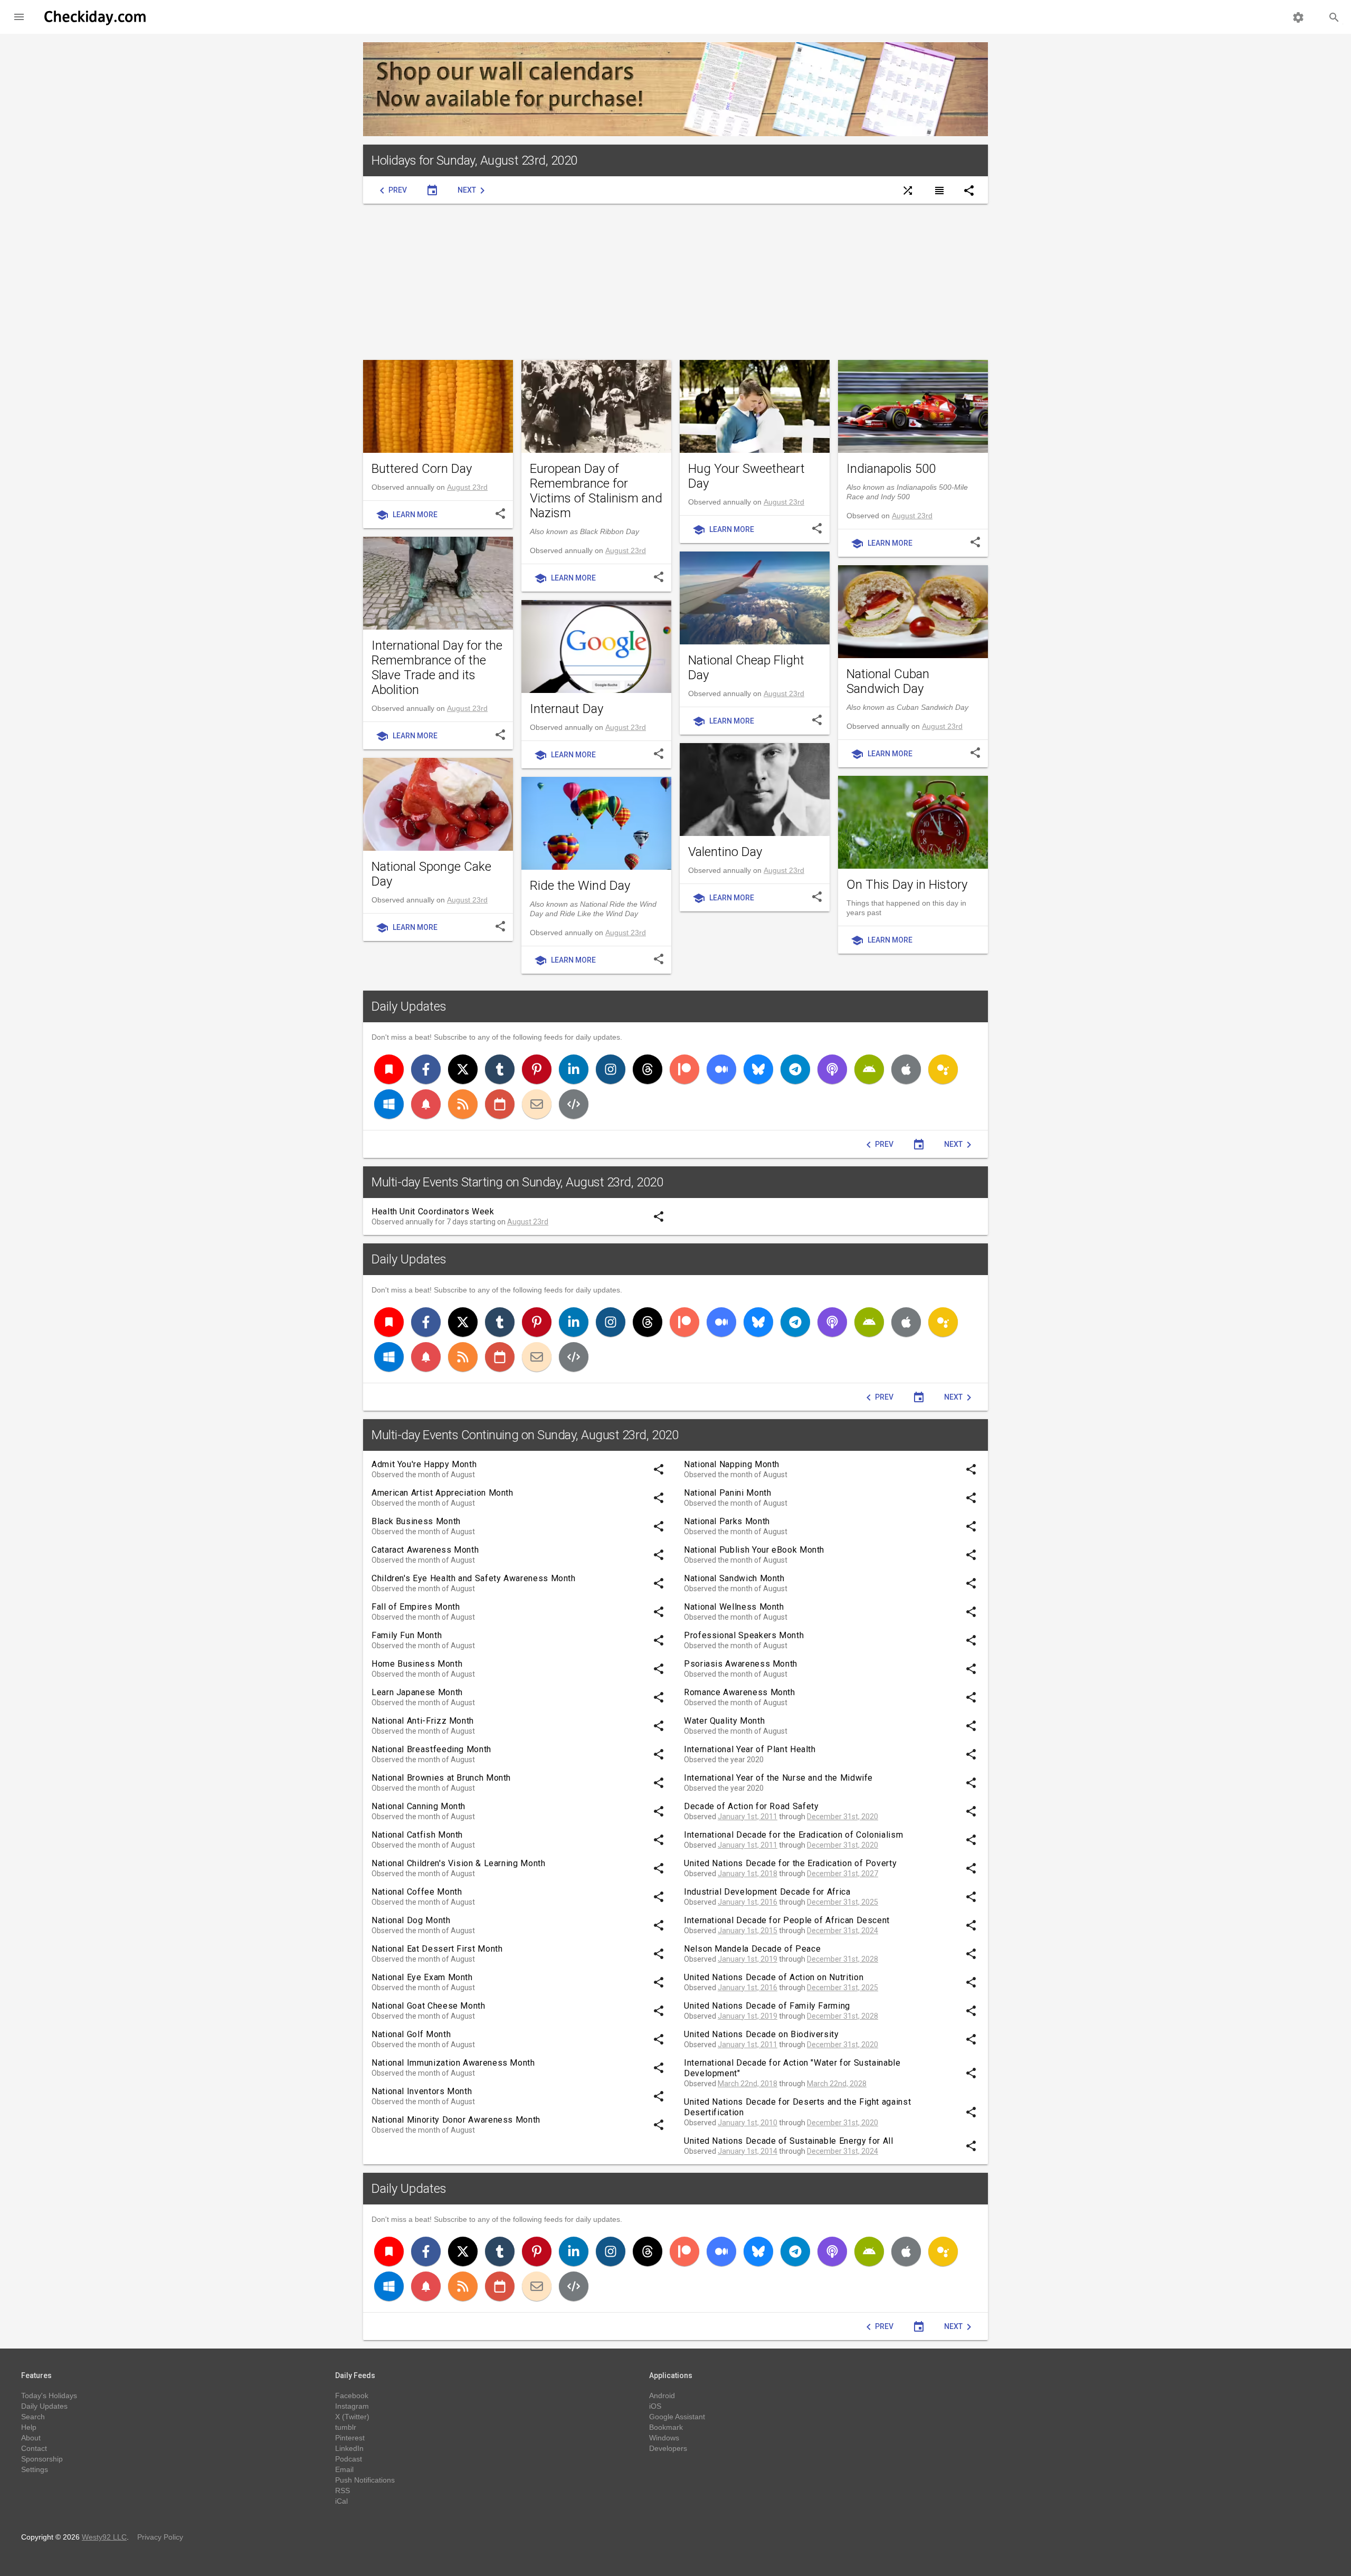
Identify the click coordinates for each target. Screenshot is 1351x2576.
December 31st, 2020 (843, 1817)
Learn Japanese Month (417, 1692)
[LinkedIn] (574, 1069)
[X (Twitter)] (463, 1069)
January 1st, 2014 (748, 2151)
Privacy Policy (160, 2537)
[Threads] (648, 1069)
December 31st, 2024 (843, 1931)
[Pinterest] (537, 1069)
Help (29, 2427)
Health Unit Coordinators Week (433, 1211)
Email (344, 2469)
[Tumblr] (500, 1069)
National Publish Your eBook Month (754, 1550)
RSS (342, 2491)
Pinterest (350, 2438)
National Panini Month (727, 1493)
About (31, 2438)
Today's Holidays (49, 2396)
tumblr (346, 2427)
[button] (19, 17)
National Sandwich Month (734, 1578)
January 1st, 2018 (748, 1874)
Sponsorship (42, 2459)
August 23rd (467, 487)
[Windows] (389, 1104)
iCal (341, 2501)
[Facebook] (426, 1069)
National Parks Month (727, 1521)
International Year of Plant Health (750, 1749)
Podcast (349, 2459)
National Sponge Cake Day (431, 874)
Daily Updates (409, 1006)
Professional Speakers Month (744, 1635)
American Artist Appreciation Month (443, 1493)
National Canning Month (418, 1806)
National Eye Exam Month (422, 1977)
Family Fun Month (407, 1635)
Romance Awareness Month (740, 1692)
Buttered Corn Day (422, 469)
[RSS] (463, 1104)
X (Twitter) (352, 2417)
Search (33, 2417)
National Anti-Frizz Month (423, 1721)
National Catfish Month (417, 1835)
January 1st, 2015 (748, 1931)
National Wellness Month (734, 1607)
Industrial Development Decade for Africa (767, 1892)
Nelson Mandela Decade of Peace (752, 1949)
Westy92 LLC (104, 2537)
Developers (668, 2448)
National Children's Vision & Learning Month (459, 1863)
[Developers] (574, 1104)
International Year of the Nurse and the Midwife (778, 1778)
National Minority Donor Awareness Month (456, 2120)
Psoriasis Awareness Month (741, 1664)
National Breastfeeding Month (431, 1749)
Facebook (352, 2396)
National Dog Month (411, 1920)
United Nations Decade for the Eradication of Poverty (790, 1863)
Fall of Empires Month (416, 1607)
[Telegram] (795, 1069)
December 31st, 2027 (843, 1874)
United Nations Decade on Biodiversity (762, 2034)
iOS (655, 2406)
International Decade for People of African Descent (787, 1920)
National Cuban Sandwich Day (888, 681)
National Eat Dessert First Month (437, 1949)
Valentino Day (725, 852)
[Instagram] (611, 1069)
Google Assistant (677, 2417)
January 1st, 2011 (748, 1817)
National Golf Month (411, 2034)
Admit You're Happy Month (424, 1464)
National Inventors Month (422, 2091)
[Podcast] (832, 1069)
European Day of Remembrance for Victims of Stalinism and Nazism (596, 491)
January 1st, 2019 (748, 1959)
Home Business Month (417, 1664)
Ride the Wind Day (580, 886)
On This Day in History (907, 885)
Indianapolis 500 (891, 469)
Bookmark (666, 2427)
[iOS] (906, 1069)
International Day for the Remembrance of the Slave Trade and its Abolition (437, 668)
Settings (35, 2469)
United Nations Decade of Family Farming (767, 2006)
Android (662, 2396)
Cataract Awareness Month (425, 1550)
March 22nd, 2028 (837, 2084)
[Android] (869, 1069)
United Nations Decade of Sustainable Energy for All (789, 2141)
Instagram (352, 2406)
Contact (34, 2448)
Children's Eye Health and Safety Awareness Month (474, 1578)
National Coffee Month (417, 1892)
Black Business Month (416, 1521)
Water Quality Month (724, 1721)
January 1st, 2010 (748, 2123)
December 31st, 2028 (843, 1959)
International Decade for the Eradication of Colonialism (793, 1835)
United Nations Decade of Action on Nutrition (774, 1977)
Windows (664, 2438)
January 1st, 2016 (748, 1902)
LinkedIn (349, 2448)
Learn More (407, 515)
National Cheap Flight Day (746, 668)
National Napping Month (732, 1464)
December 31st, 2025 (843, 1902)
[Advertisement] (675, 282)
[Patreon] (684, 1069)
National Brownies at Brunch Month (441, 1778)
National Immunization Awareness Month (453, 2063)
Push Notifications (365, 2480)
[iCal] (500, 1104)
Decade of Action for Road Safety (751, 1806)
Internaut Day (567, 709)
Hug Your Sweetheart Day (746, 476)
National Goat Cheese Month (429, 2006)
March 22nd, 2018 (748, 2084)
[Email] (537, 1104)
